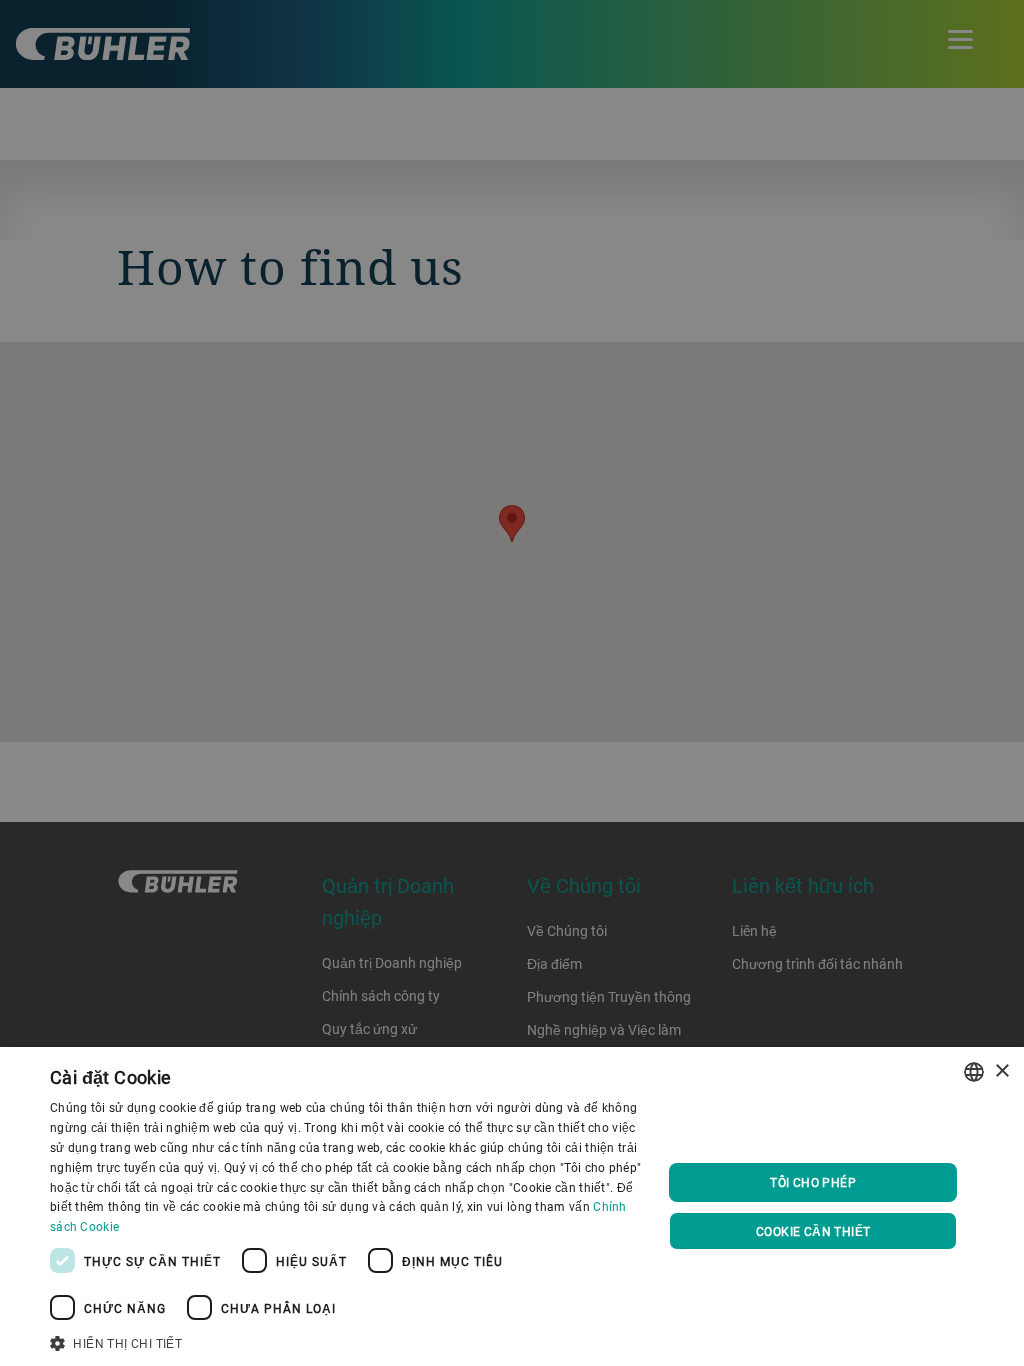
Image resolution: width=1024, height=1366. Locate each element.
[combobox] (974, 1072)
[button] (347, 1341)
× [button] (1001, 1071)
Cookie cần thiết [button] (813, 1231)
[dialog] (512, 1206)
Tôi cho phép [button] (813, 1182)
